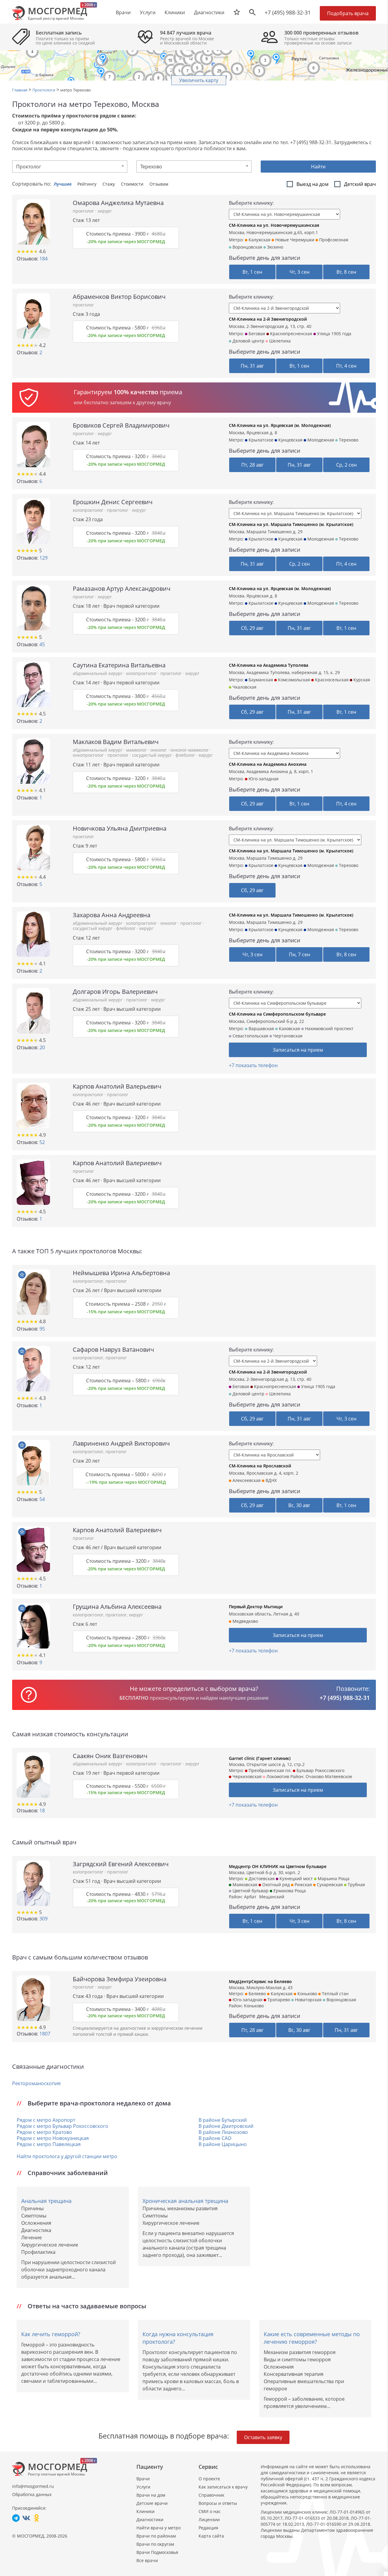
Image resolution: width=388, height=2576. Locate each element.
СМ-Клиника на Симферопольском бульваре (277, 1014)
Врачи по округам (155, 2544)
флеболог (186, 755)
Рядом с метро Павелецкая (49, 2144)
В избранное (22, 1275)
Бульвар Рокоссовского (320, 1770)
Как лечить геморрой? (51, 2334)
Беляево (257, 1994)
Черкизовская (246, 1776)
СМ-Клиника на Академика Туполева (269, 665)
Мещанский (272, 1897)
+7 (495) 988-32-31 (288, 12)
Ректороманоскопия (36, 2083)
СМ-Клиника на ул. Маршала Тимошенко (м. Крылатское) (291, 524)
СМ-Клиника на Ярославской (260, 1466)
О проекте (209, 2479)
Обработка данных (32, 2494)
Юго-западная (263, 779)
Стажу (109, 184)
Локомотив (277, 1776)
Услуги (143, 2487)
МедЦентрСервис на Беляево (260, 1981)
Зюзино (274, 247)
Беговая (256, 334)
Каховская (289, 1028)
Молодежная (320, 440)
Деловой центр (248, 341)
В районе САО (215, 2138)
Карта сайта (211, 2536)
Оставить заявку (263, 2437)
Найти (318, 167)
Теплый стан (335, 1994)
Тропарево (278, 2000)
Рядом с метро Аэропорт (46, 2120)
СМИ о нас (210, 2511)
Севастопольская (250, 1036)
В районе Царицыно (223, 2144)
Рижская (303, 1885)
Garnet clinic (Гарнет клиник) (260, 1758)
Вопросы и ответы (218, 2503)
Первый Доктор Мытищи (256, 1607)
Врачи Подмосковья (157, 2552)
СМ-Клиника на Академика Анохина (268, 764)
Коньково (307, 1994)
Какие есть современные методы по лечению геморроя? (312, 2338)
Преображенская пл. (269, 1770)
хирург (105, 211)
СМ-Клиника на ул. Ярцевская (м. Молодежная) (280, 425)
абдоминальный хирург (98, 673)
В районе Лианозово (223, 2132)
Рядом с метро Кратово (44, 2132)
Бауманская (260, 680)
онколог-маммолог (190, 750)
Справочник (211, 2495)
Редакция (208, 2528)
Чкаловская (244, 687)
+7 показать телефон (253, 1065)
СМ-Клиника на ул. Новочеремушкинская (274, 225)
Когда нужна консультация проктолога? (178, 2338)
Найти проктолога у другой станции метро (67, 2156)
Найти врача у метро (159, 2528)
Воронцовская (247, 247)
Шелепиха (279, 341)
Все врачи (147, 2560)
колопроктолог (89, 510)
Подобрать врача (348, 13)
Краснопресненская (291, 334)
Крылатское (260, 440)
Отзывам (159, 184)
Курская (361, 680)
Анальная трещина (46, 2201)
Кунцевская (290, 440)
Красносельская (331, 680)
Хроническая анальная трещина (185, 2201)
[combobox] (70, 167)
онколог (159, 750)
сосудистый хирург (153, 755)
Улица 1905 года (334, 334)
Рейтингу (87, 184)
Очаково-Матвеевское (329, 1776)
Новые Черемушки (294, 240)
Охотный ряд (275, 1885)
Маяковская (244, 1885)
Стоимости (133, 184)
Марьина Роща (333, 1878)
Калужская (259, 240)
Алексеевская (246, 1480)
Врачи (143, 2479)
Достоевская (261, 1878)
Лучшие (63, 184)
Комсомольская (293, 680)
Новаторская (308, 2000)
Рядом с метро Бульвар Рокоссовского (62, 2126)
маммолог (137, 750)
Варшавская (261, 1028)
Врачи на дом (151, 2495)
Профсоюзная (333, 240)
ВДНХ (271, 1480)
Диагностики (209, 12)
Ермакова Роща (289, 1891)
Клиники (145, 2511)
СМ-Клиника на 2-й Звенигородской (268, 319)
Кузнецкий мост (296, 1878)
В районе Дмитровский (226, 2126)
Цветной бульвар (250, 1891)
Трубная (356, 1885)
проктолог (84, 211)
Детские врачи (152, 2503)
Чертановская (287, 1036)
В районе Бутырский (223, 2120)
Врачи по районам (156, 2536)
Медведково (245, 1621)
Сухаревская (329, 1885)
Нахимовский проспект (329, 1028)
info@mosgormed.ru (33, 2486)
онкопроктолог (89, 755)
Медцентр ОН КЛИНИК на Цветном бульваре (278, 1866)
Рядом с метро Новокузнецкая (53, 2138)
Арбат (250, 1897)
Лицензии (209, 2520)
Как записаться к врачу (223, 2487)
